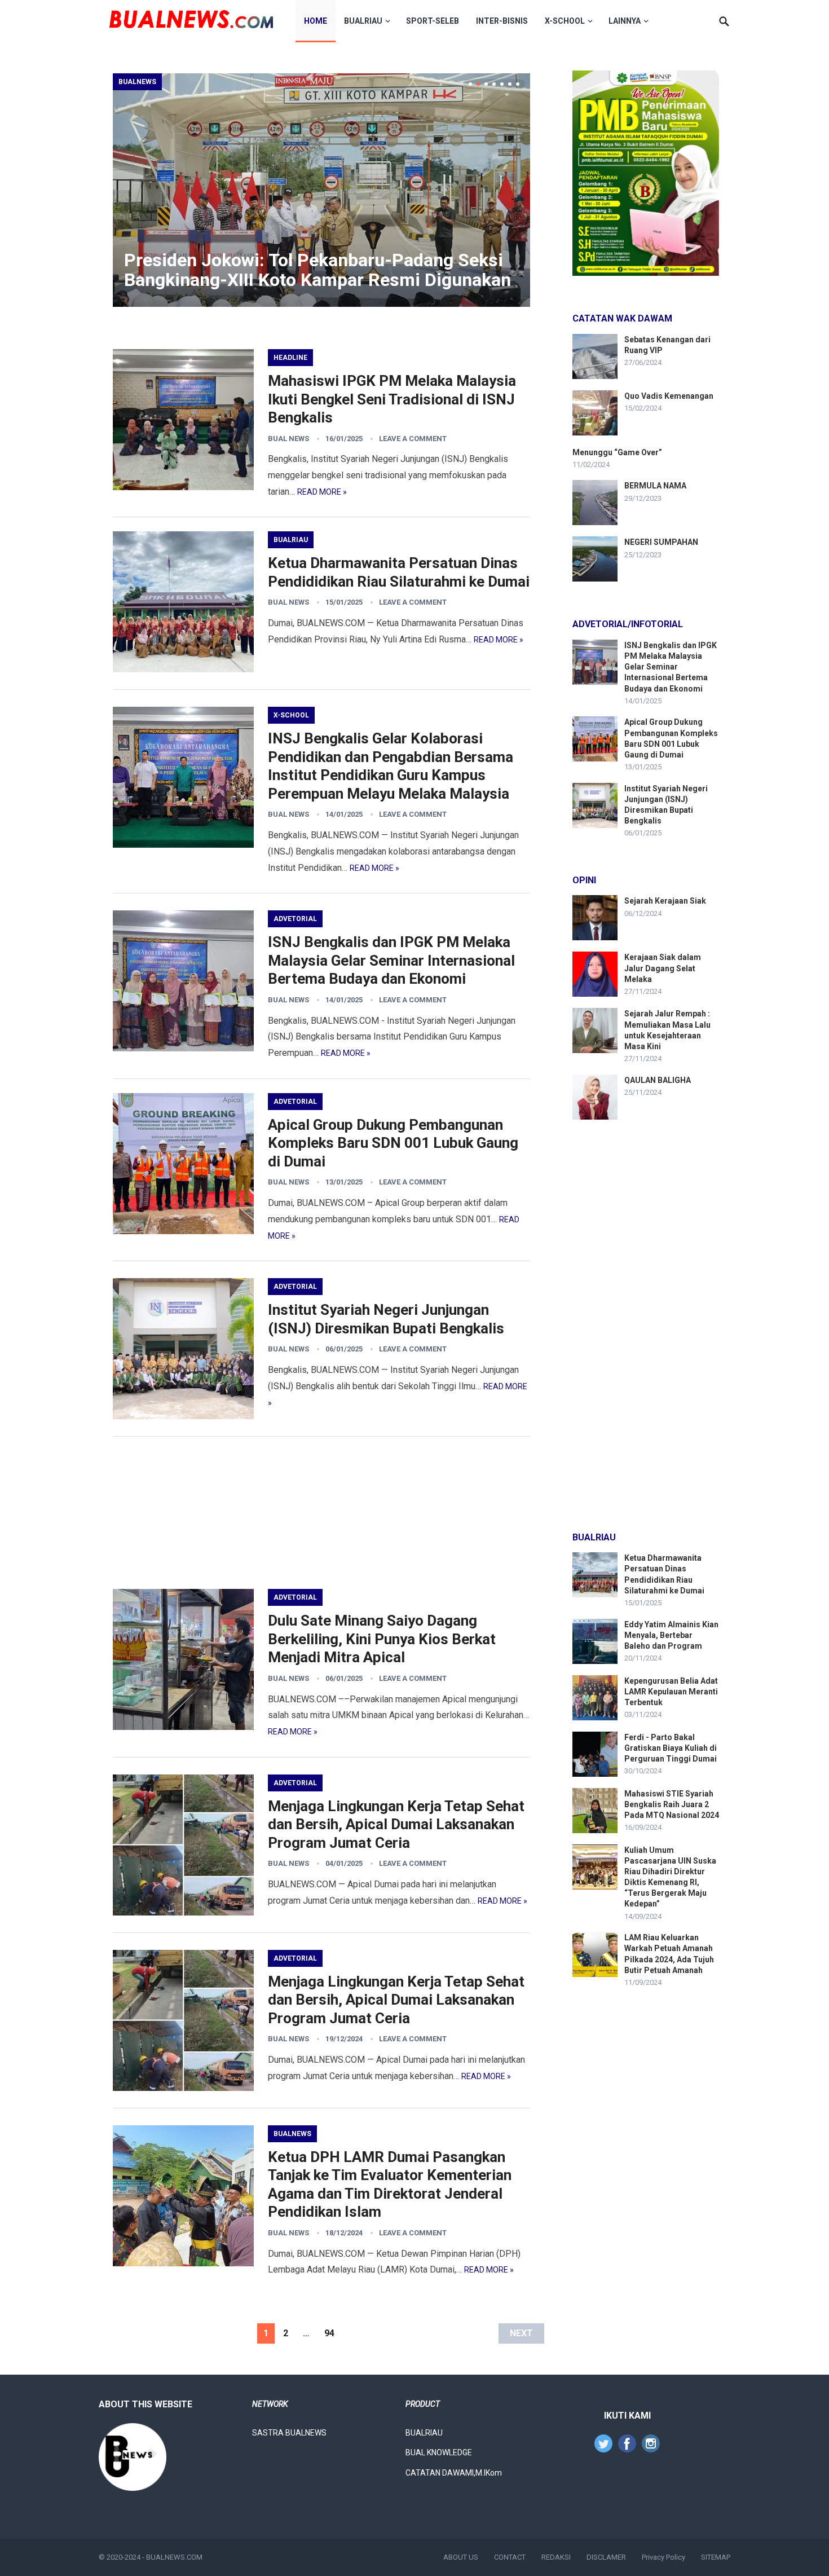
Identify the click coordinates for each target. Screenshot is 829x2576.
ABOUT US (461, 2557)
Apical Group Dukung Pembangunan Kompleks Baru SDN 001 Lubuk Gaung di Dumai (393, 1143)
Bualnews (137, 82)
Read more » (322, 492)
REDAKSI (556, 2557)
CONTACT (510, 2557)
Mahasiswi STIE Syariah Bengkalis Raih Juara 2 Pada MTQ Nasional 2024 (672, 1804)
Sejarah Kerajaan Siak (665, 901)
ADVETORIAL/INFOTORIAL (628, 624)
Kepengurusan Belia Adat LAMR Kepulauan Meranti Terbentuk (671, 1692)
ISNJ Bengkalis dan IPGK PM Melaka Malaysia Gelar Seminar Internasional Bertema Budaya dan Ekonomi (391, 960)
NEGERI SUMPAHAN (661, 542)
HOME (316, 21)
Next (521, 2333)
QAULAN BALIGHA (658, 1080)
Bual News (288, 439)
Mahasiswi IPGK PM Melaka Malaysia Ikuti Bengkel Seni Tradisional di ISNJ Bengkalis (392, 399)
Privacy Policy (663, 2557)
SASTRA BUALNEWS (289, 2433)
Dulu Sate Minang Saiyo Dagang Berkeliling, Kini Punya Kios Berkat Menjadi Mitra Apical (382, 1639)
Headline (290, 358)
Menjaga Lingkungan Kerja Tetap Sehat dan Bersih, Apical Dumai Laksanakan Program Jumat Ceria (396, 1824)
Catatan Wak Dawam (622, 318)
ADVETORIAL (295, 919)
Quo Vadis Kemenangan (669, 396)
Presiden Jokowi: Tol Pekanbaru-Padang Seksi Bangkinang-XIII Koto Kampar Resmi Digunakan (318, 270)
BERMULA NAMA (655, 486)
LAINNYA (625, 21)
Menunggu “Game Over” (617, 452)
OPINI (584, 880)
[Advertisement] (321, 1513)
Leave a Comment (413, 439)
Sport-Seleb (433, 21)
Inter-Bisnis (502, 21)
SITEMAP (716, 2557)
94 (329, 2333)
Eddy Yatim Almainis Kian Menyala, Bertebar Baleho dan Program (671, 1635)
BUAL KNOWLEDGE (439, 2452)
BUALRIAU (363, 21)
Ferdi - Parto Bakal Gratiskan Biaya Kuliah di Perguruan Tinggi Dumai (671, 1748)
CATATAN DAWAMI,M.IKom (454, 2473)
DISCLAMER (606, 2557)
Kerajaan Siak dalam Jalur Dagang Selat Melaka (663, 968)
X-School (565, 21)
